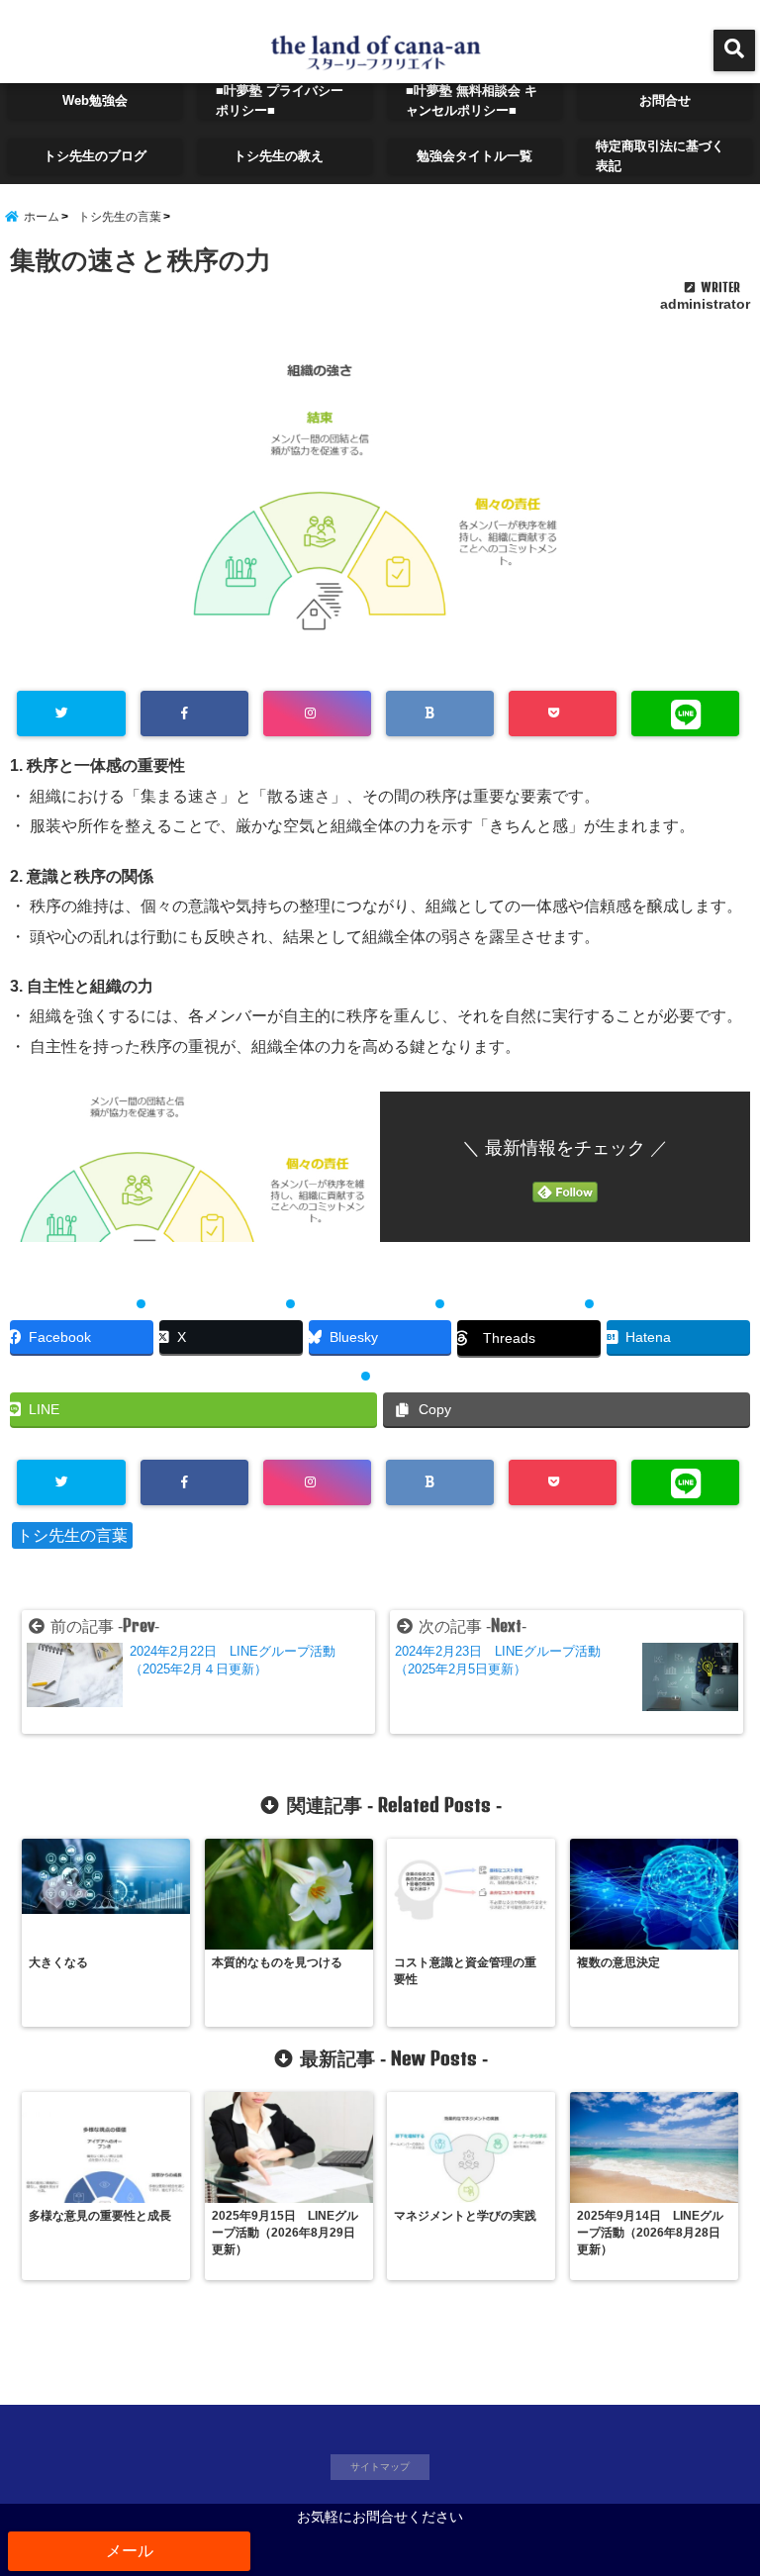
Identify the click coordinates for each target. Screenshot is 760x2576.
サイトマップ (380, 2467)
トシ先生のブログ (95, 156)
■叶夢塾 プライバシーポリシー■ (280, 100)
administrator (705, 304)
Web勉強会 (95, 100)
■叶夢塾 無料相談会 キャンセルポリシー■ (472, 100)
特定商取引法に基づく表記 (660, 156)
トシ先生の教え (285, 156)
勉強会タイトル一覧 (475, 156)
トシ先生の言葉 (72, 1535)
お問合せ (665, 100)
